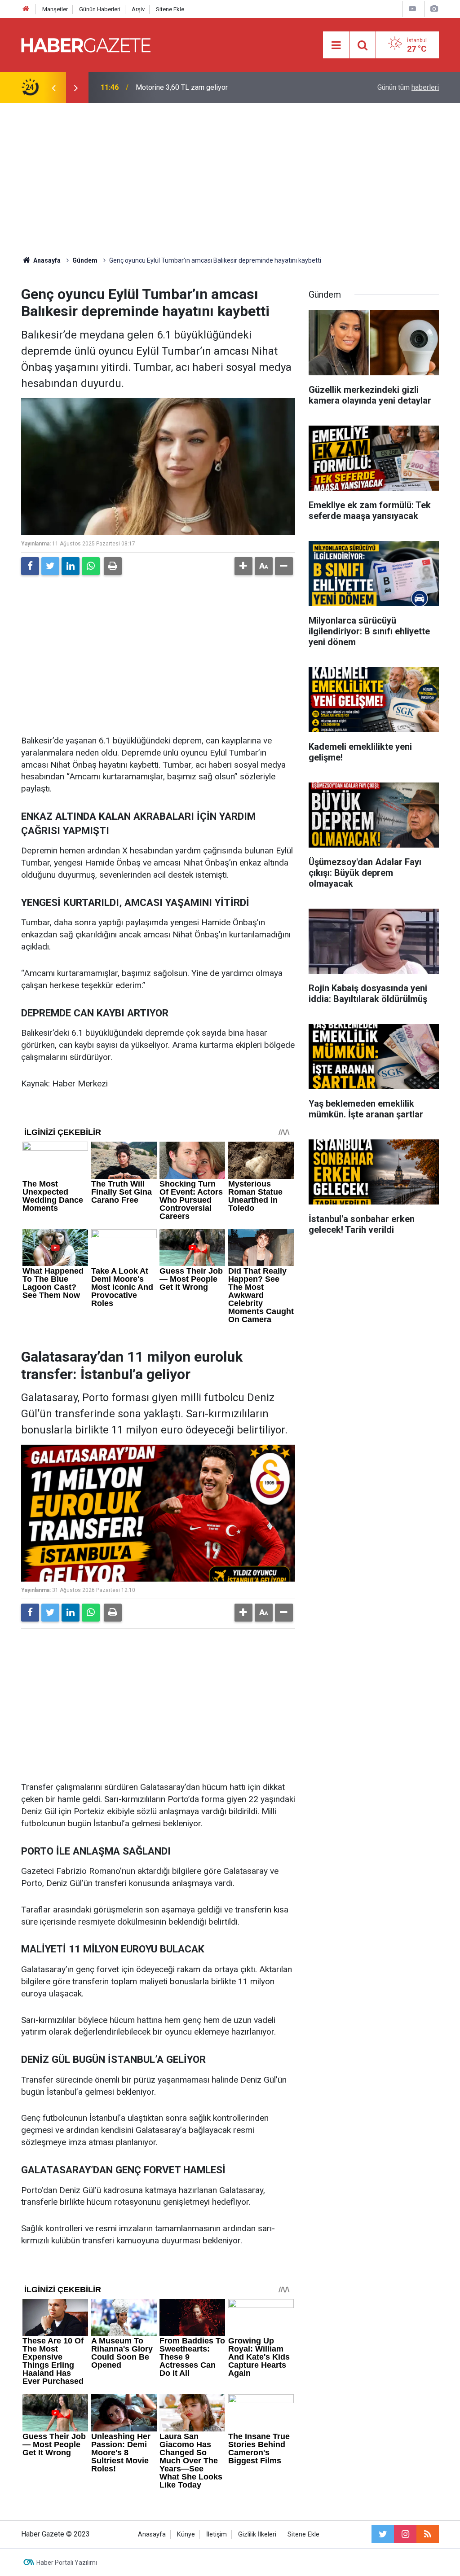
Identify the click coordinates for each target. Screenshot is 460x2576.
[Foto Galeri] (434, 9)
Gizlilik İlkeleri (257, 2534)
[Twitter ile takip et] (383, 2534)
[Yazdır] (113, 566)
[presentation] (53, 88)
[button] (243, 566)
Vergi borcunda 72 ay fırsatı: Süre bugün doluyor (210, 87)
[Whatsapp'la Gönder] (91, 566)
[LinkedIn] (71, 566)
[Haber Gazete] (86, 44)
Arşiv (138, 9)
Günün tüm (408, 87)
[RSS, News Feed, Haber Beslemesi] (428, 2534)
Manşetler (55, 9)
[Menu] (336, 45)
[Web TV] (412, 9)
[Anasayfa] (26, 9)
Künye (186, 2534)
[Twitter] (50, 566)
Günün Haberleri (100, 9)
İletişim (217, 2534)
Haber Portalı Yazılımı (67, 2563)
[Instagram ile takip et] (405, 2534)
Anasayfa (152, 2534)
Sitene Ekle (170, 9)
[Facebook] (30, 566)
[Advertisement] (230, 180)
